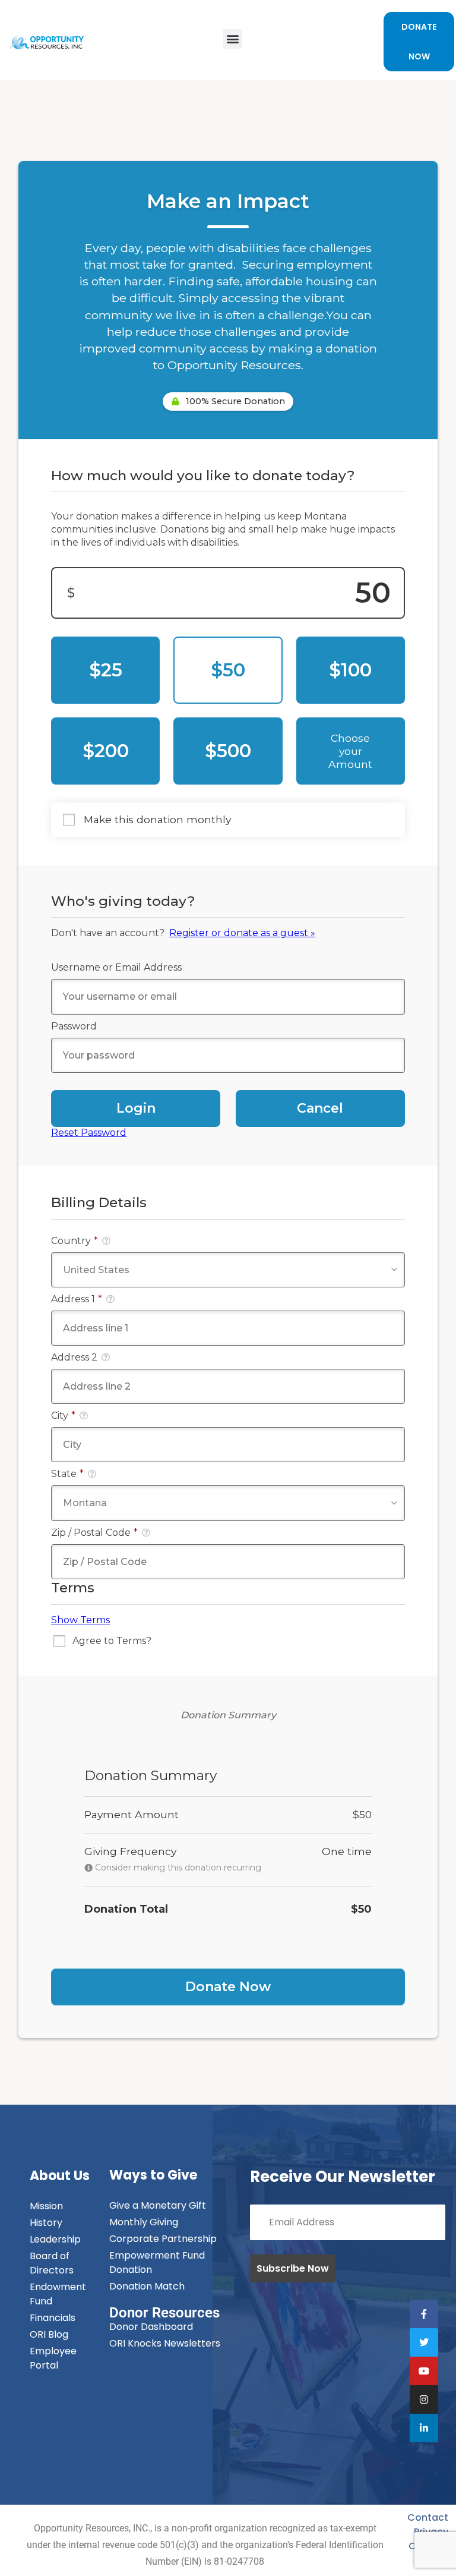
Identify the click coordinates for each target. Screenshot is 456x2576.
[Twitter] (424, 2342)
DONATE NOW (419, 42)
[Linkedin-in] (424, 2428)
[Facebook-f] (424, 2314)
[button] (232, 39)
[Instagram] (424, 2399)
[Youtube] (424, 2371)
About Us (60, 2176)
